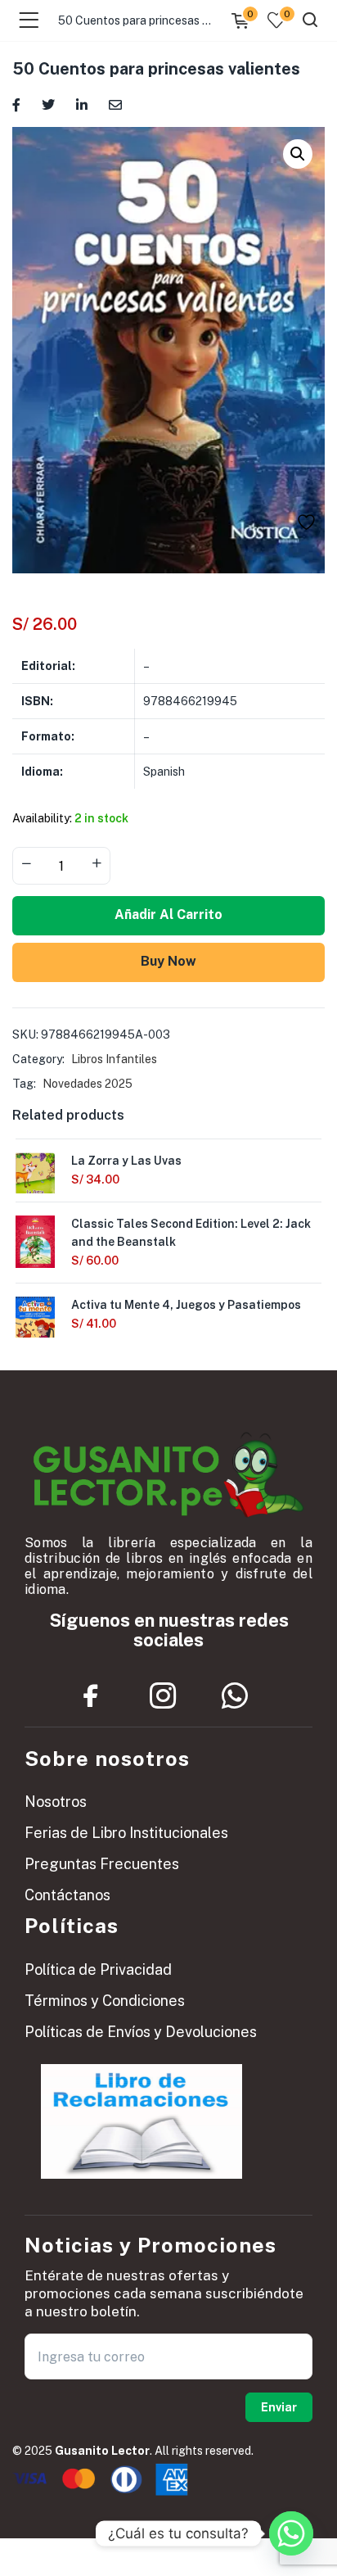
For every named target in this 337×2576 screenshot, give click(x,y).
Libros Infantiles (114, 1059)
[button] (298, 154)
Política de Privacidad (98, 1969)
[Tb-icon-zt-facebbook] (91, 1696)
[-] (26, 864)
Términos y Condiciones (105, 2001)
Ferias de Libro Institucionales (126, 1833)
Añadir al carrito (168, 915)
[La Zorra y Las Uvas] (35, 1178)
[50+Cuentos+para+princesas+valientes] (48, 104)
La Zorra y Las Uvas (126, 1161)
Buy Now (168, 961)
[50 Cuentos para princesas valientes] (16, 104)
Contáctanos (67, 1895)
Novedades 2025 (88, 1084)
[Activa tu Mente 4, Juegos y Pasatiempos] (35, 1322)
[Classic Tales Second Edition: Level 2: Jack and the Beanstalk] (35, 1241)
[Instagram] (163, 1696)
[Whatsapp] (235, 1696)
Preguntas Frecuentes (102, 1864)
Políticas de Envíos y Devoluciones (141, 2032)
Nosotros (56, 1802)
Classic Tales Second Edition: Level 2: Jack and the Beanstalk (191, 1233)
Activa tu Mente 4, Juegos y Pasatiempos (186, 1305)
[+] (97, 864)
